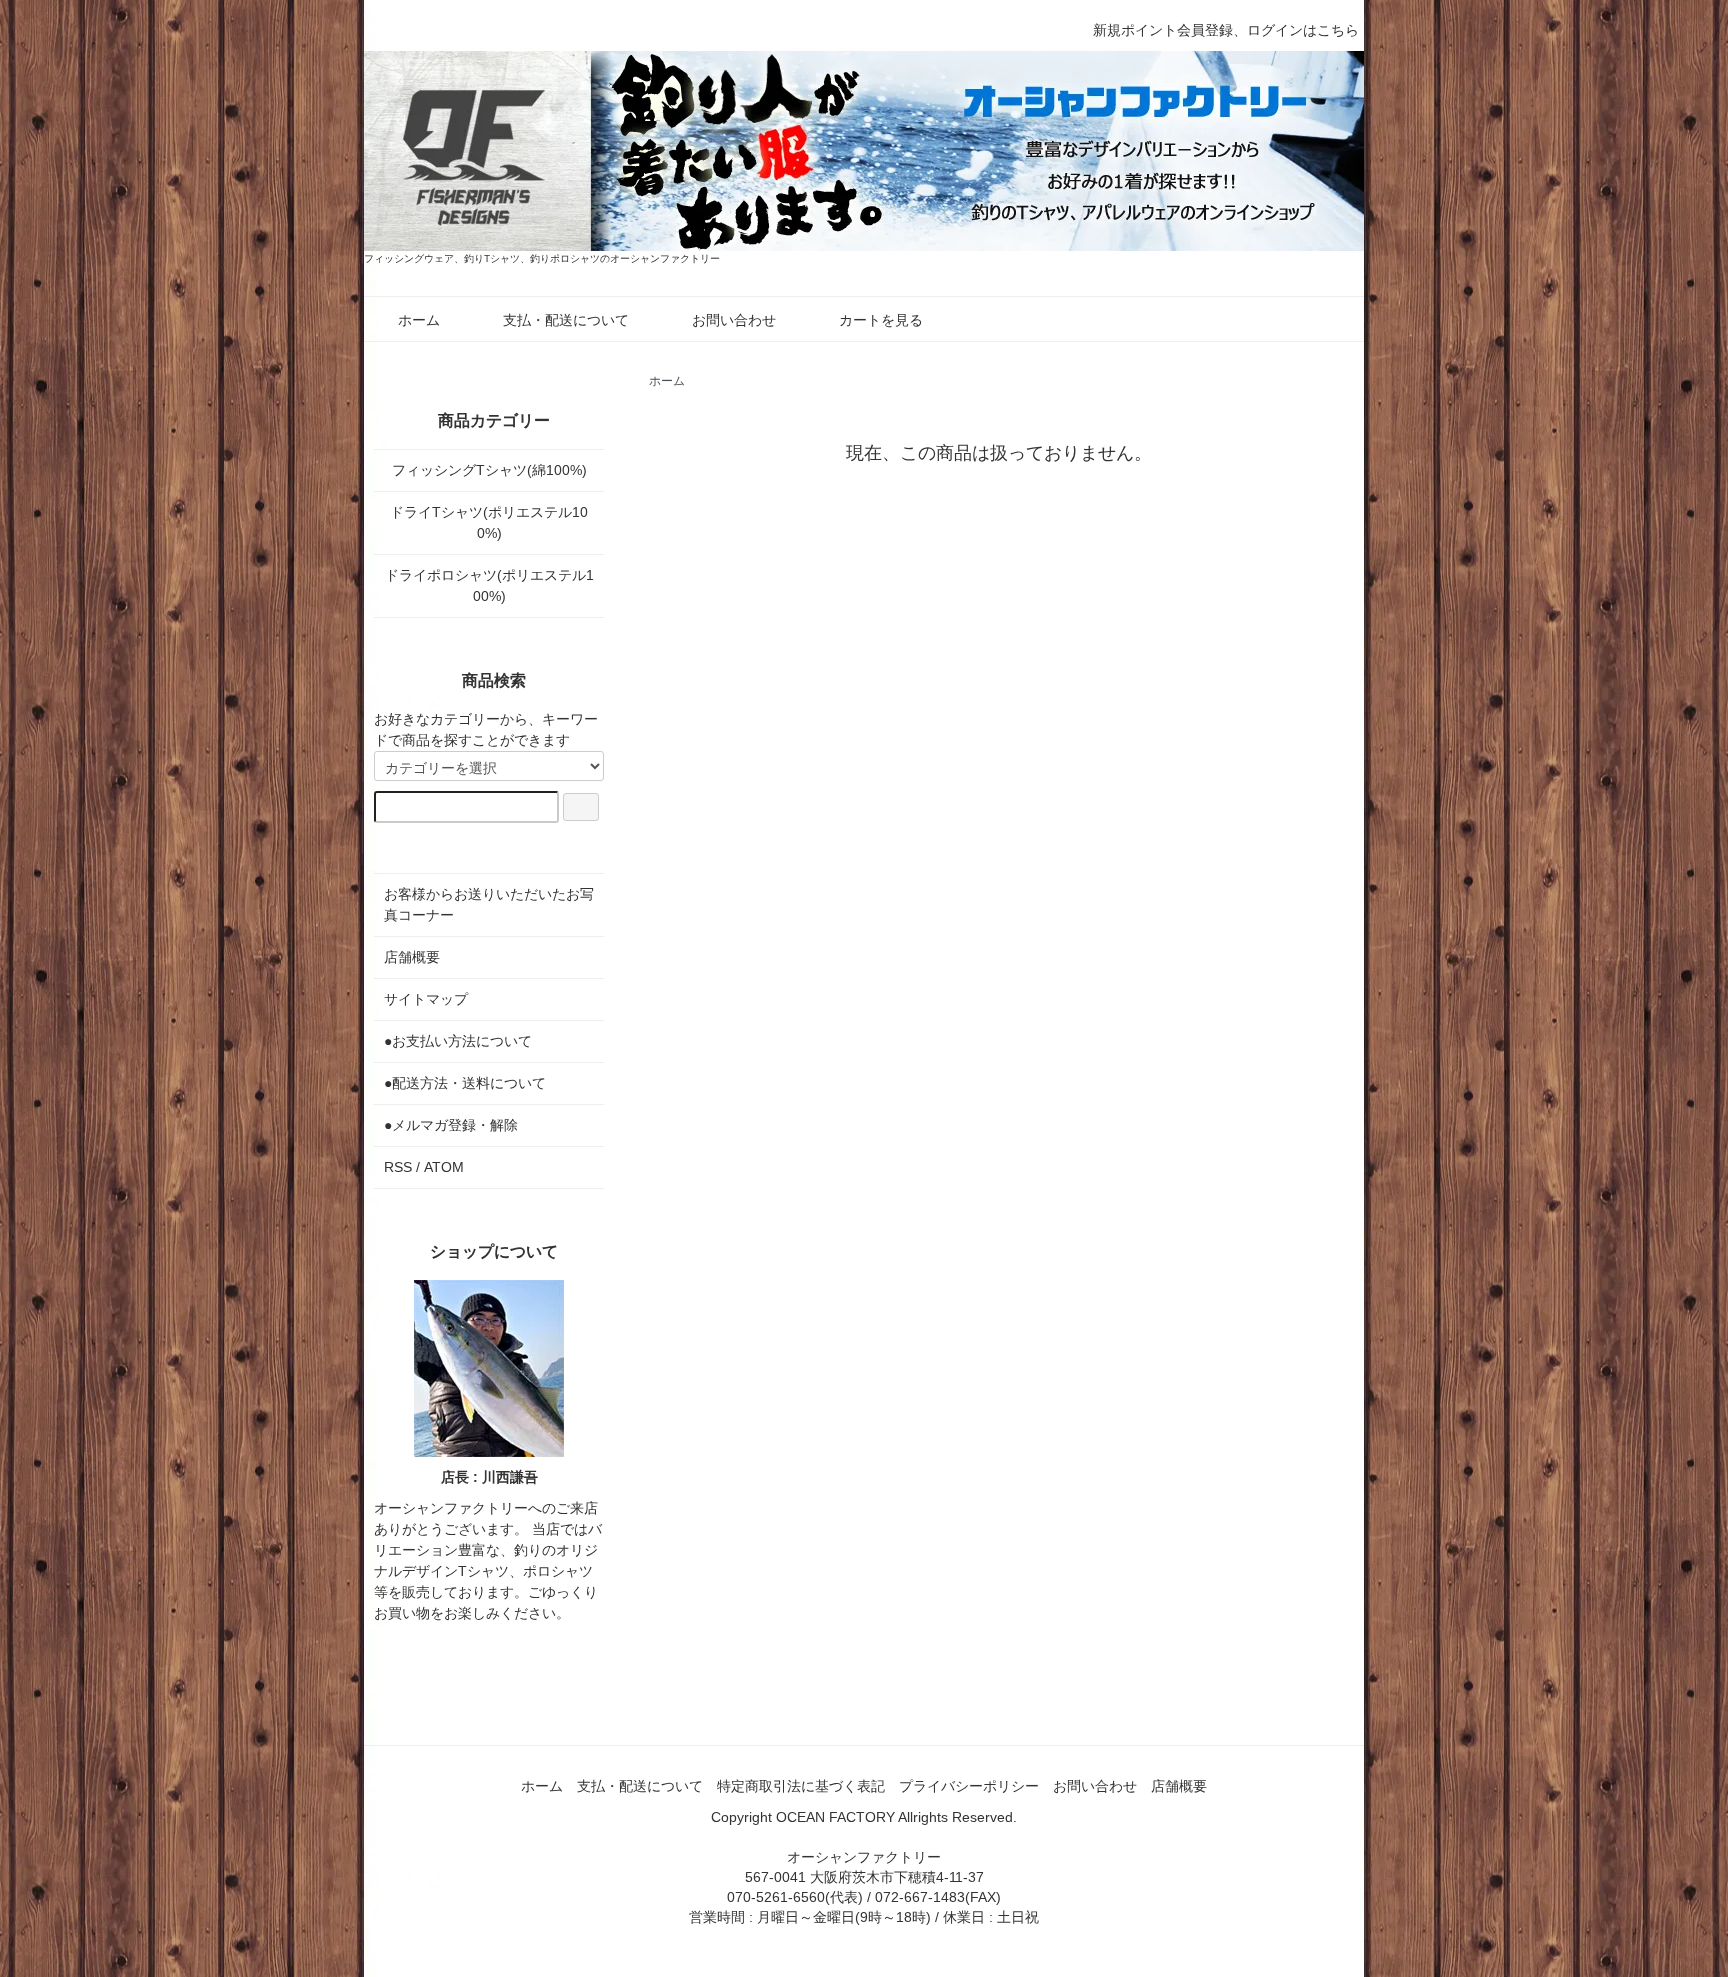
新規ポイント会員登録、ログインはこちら (1226, 30)
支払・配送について (566, 320)
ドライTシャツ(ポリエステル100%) (489, 522)
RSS (398, 1167)
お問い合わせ (734, 320)
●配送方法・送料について (465, 1083)
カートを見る (881, 320)
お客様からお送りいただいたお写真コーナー (489, 904)
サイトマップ (426, 999)
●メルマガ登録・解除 (451, 1125)
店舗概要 (412, 957)
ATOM (444, 1167)
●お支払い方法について (458, 1041)
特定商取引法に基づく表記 (801, 1786)
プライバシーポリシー (969, 1786)
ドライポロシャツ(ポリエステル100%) (489, 585)
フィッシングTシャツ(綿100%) (489, 470)
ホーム (419, 320)
